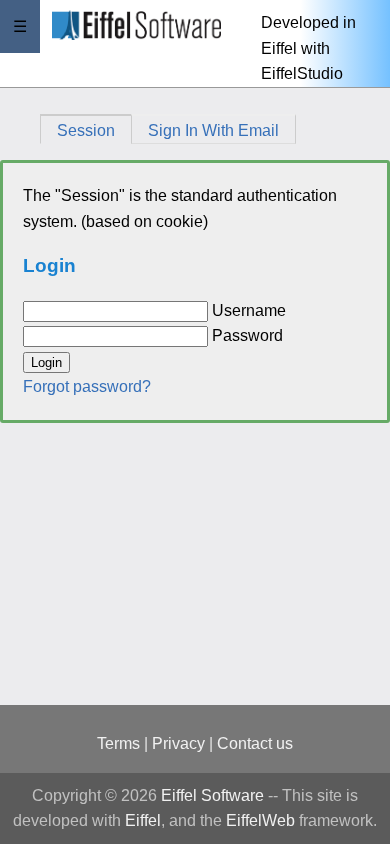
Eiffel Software (212, 795)
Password (247, 335)
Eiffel (143, 820)
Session (86, 130)
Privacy (178, 743)
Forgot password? (87, 386)
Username (249, 310)
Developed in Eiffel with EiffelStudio (308, 48)
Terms (118, 743)
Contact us (255, 743)
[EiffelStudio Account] (120, 43)
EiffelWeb (260, 820)
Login (46, 362)
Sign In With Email (213, 130)
